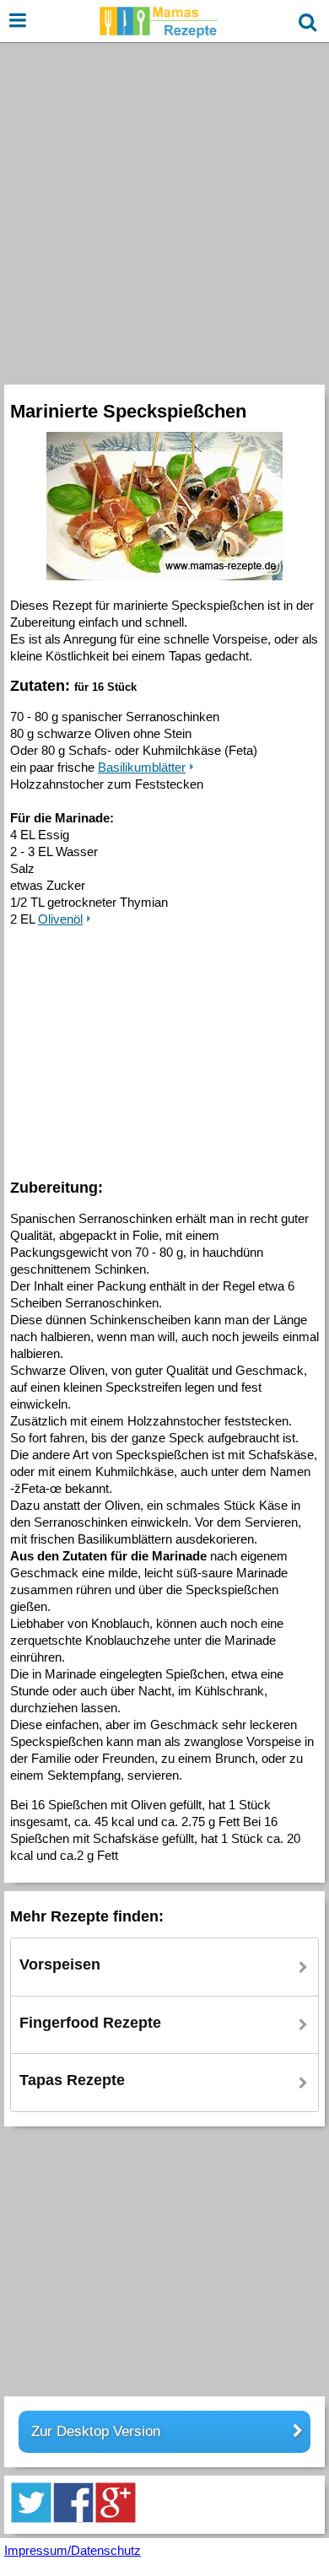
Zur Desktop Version (96, 2431)
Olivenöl (60, 919)
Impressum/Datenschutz (73, 2550)
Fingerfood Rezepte (90, 2023)
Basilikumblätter (142, 767)
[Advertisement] (164, 212)
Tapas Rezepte (72, 2080)
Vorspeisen (60, 1964)
